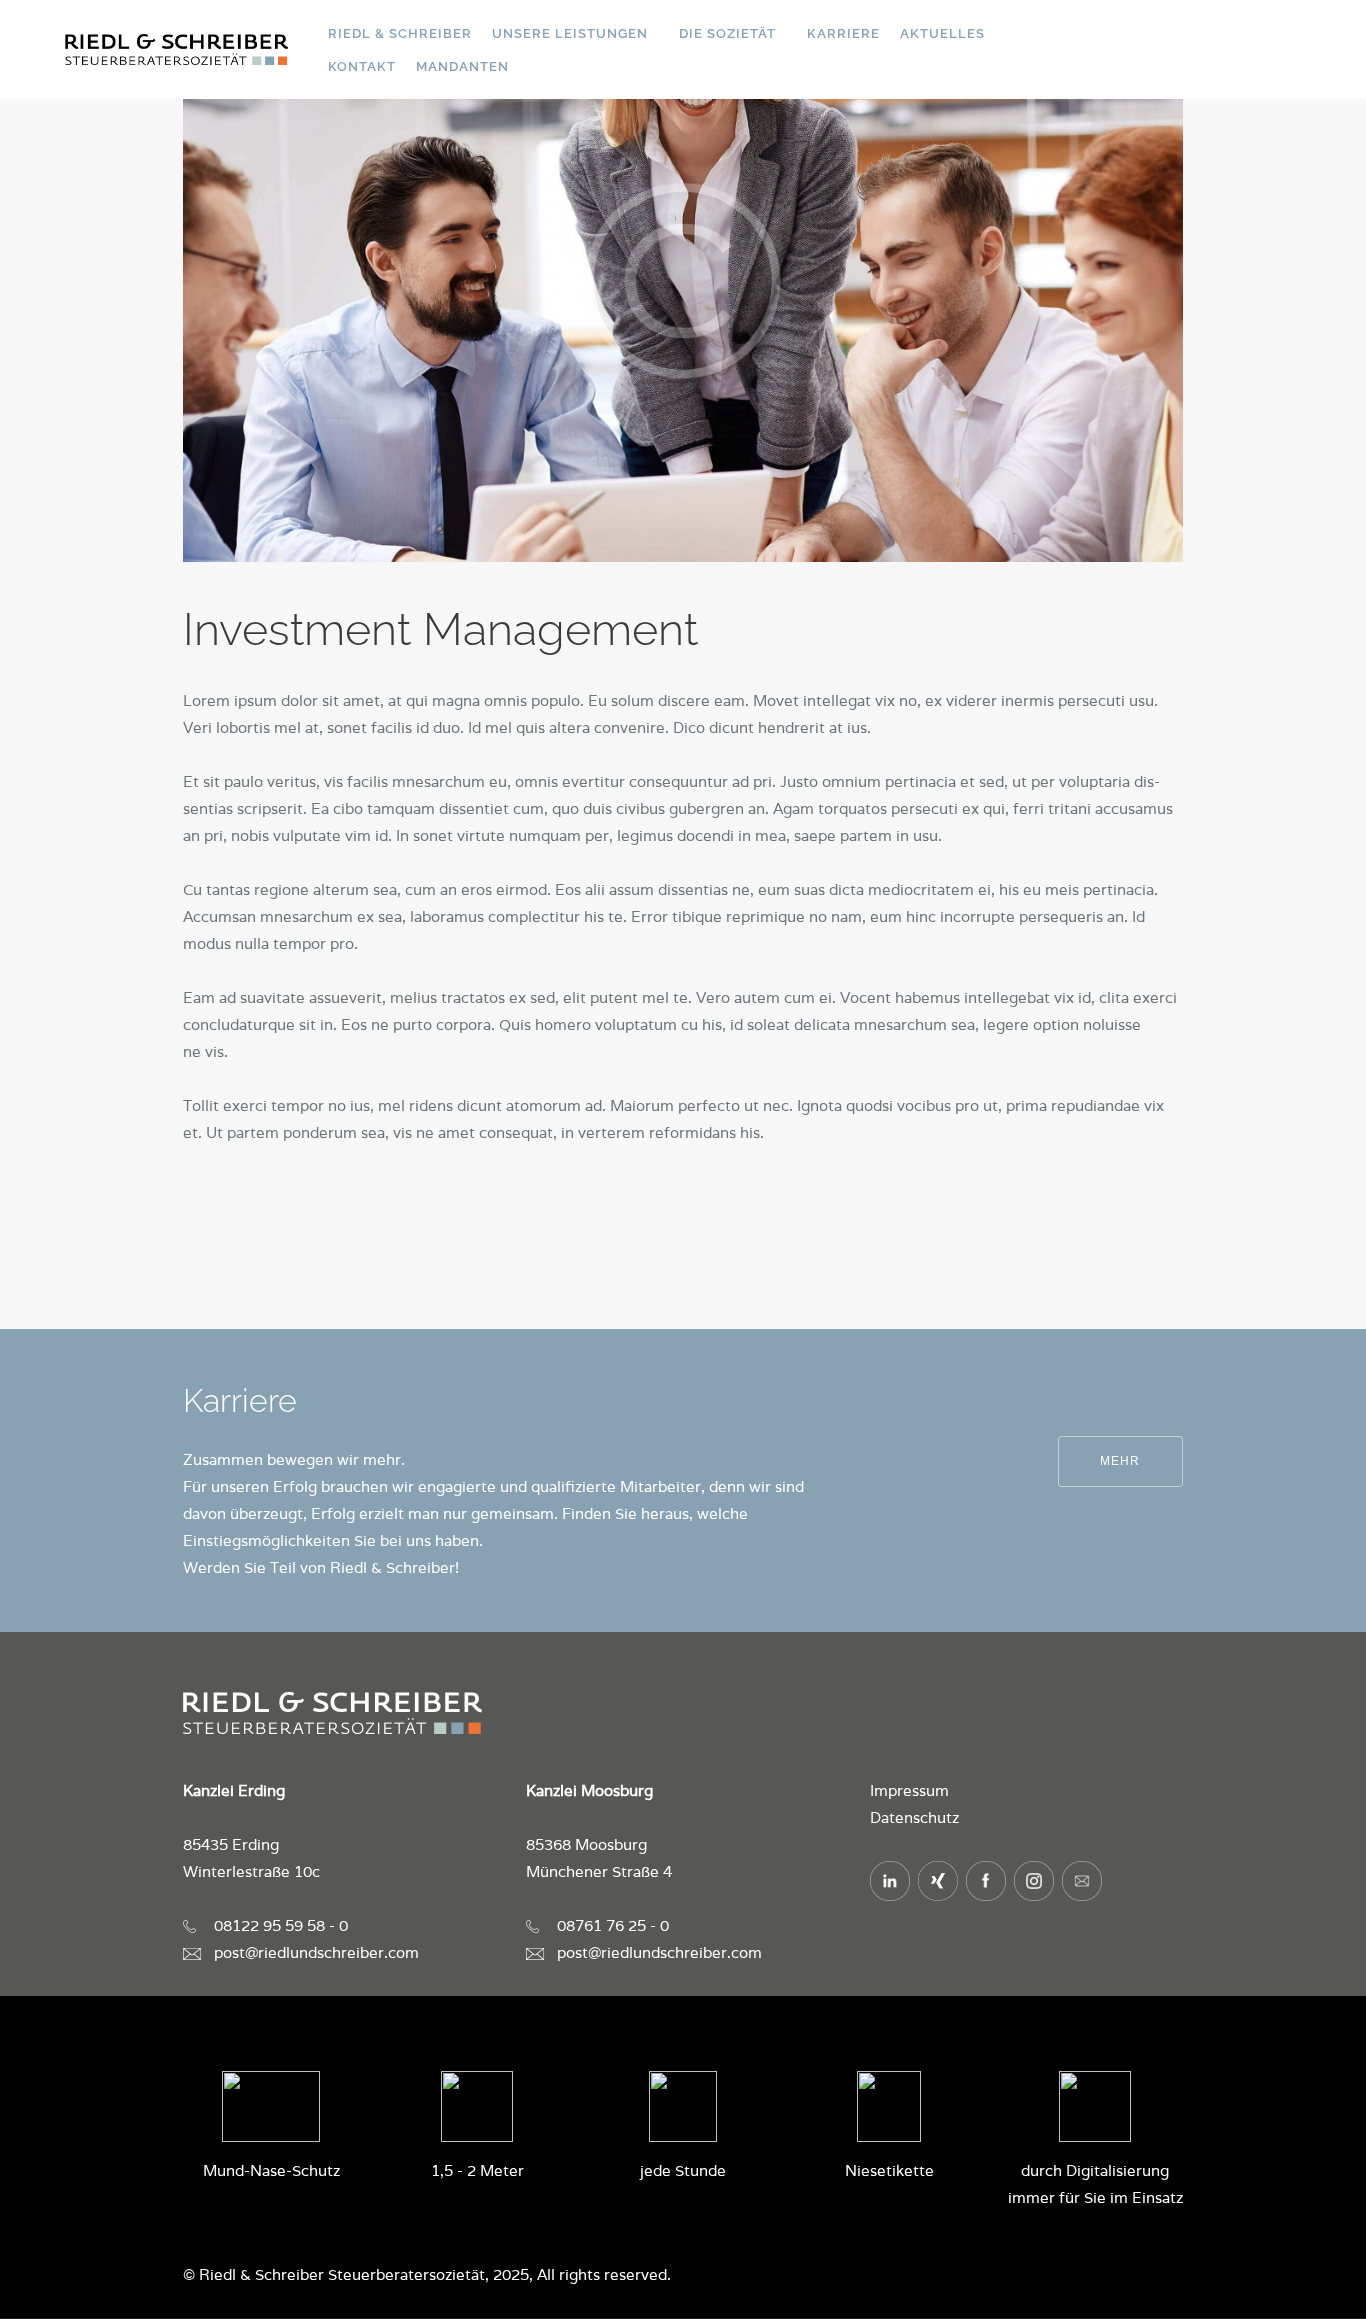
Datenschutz (914, 1817)
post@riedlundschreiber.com (316, 1952)
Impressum (909, 1790)
